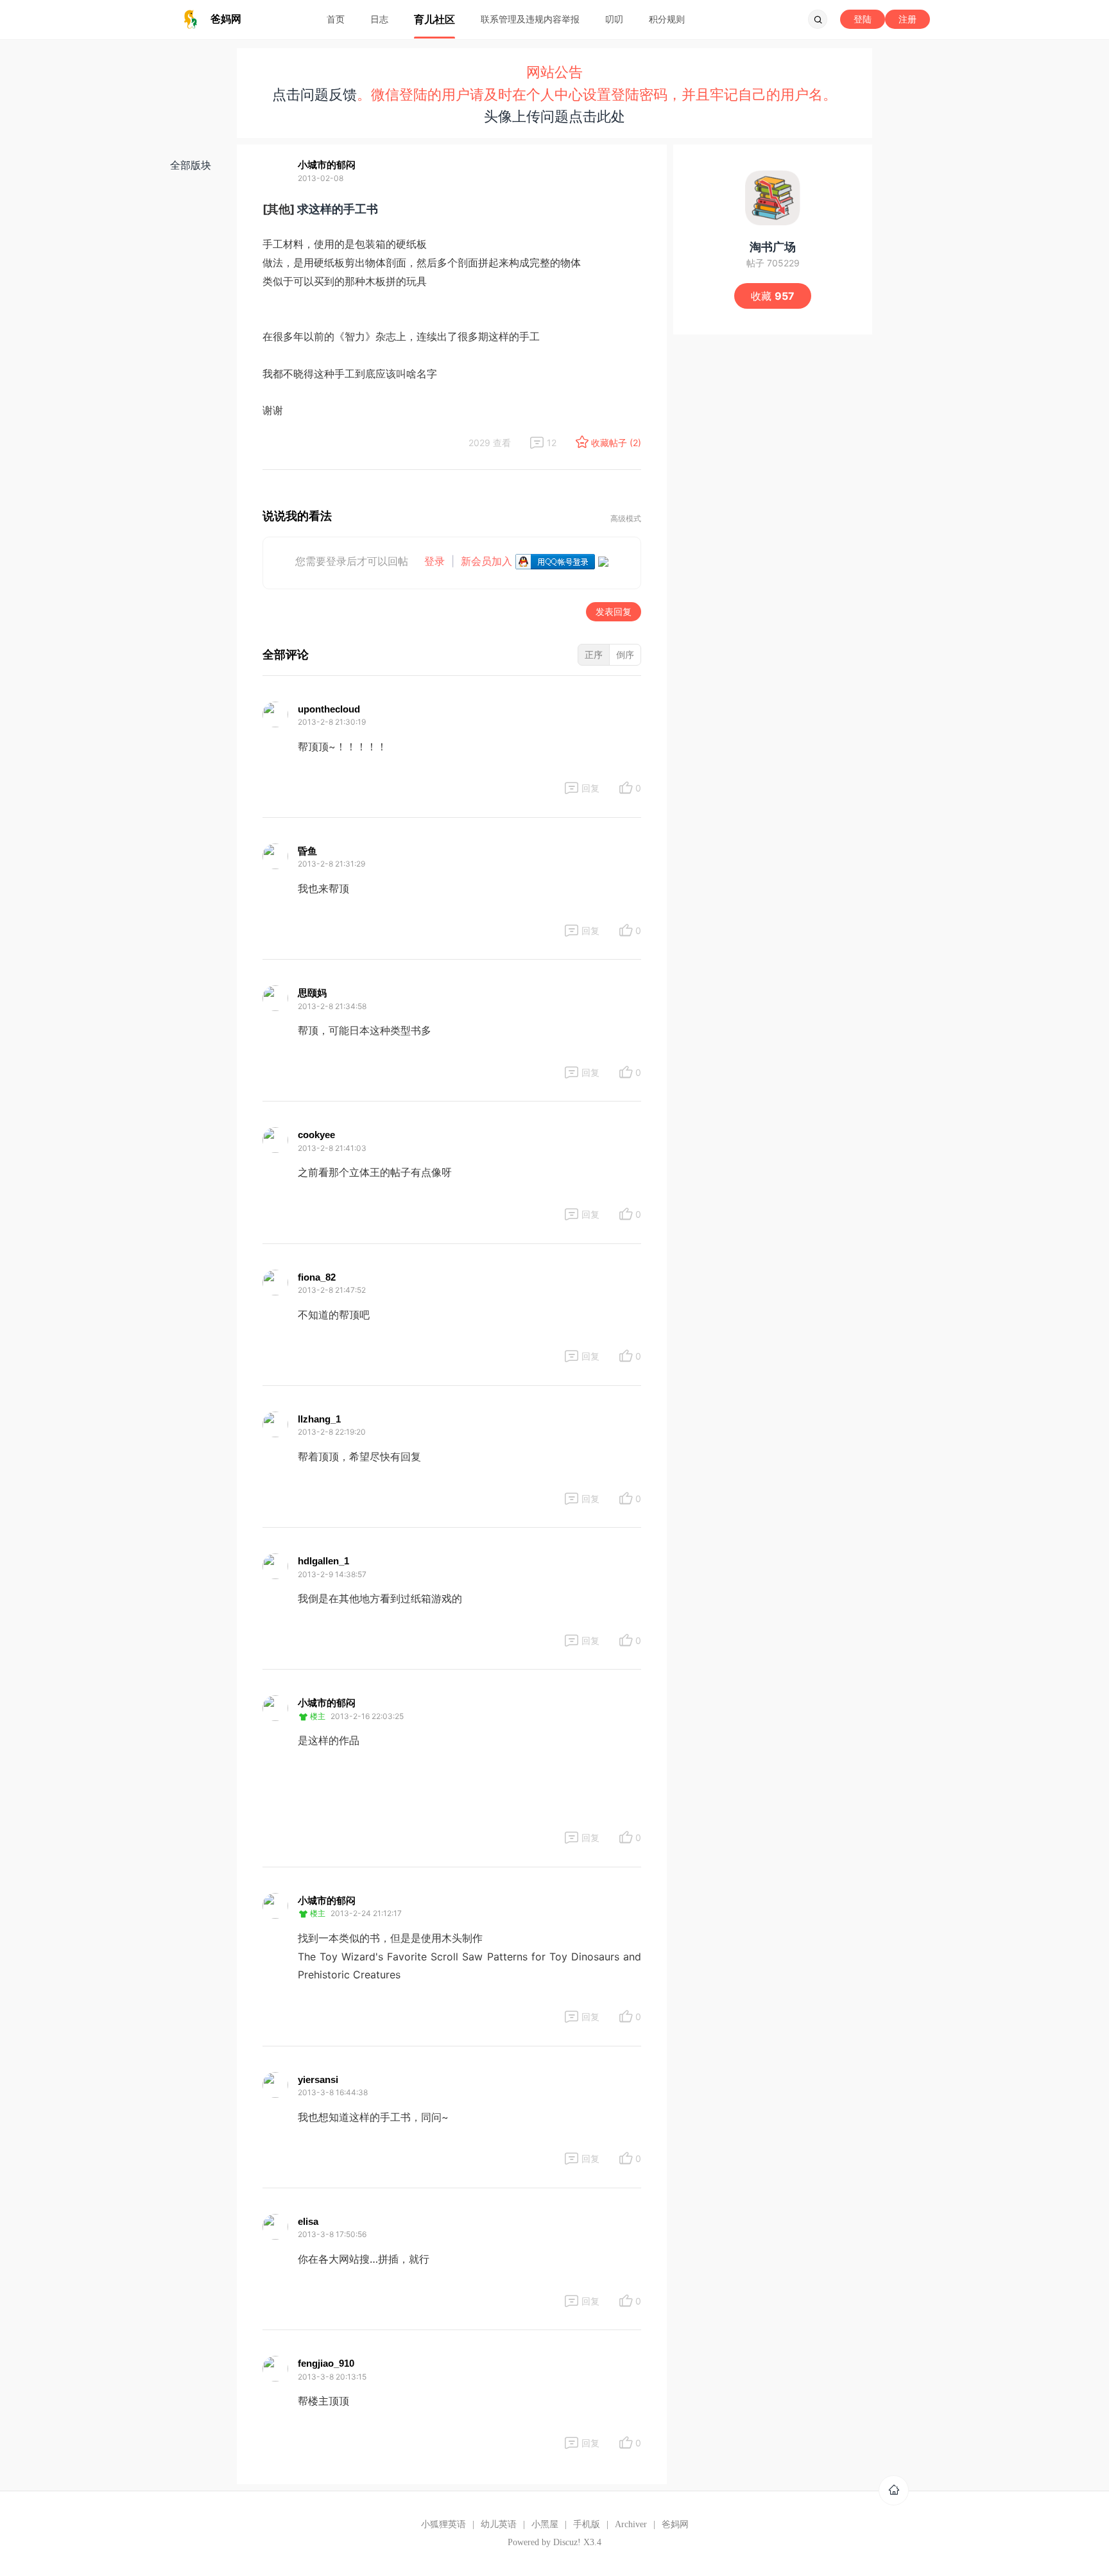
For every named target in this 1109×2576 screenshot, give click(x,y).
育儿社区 (434, 19)
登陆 (863, 19)
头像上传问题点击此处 (554, 116)
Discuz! (567, 2542)
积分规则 (667, 19)
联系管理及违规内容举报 (530, 19)
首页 (336, 19)
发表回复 (614, 611)
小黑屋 (545, 2524)
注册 (907, 19)
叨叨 (614, 19)
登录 (434, 561)
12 (552, 443)
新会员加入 (486, 561)
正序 (594, 654)
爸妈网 (675, 2524)
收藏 (773, 296)
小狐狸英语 (443, 2524)
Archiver (631, 2524)
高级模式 (626, 519)
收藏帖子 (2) (616, 443)
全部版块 (191, 165)
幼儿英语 (499, 2524)
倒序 (625, 654)
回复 (590, 788)
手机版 (587, 2524)
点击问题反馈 (314, 94)
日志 (379, 19)
